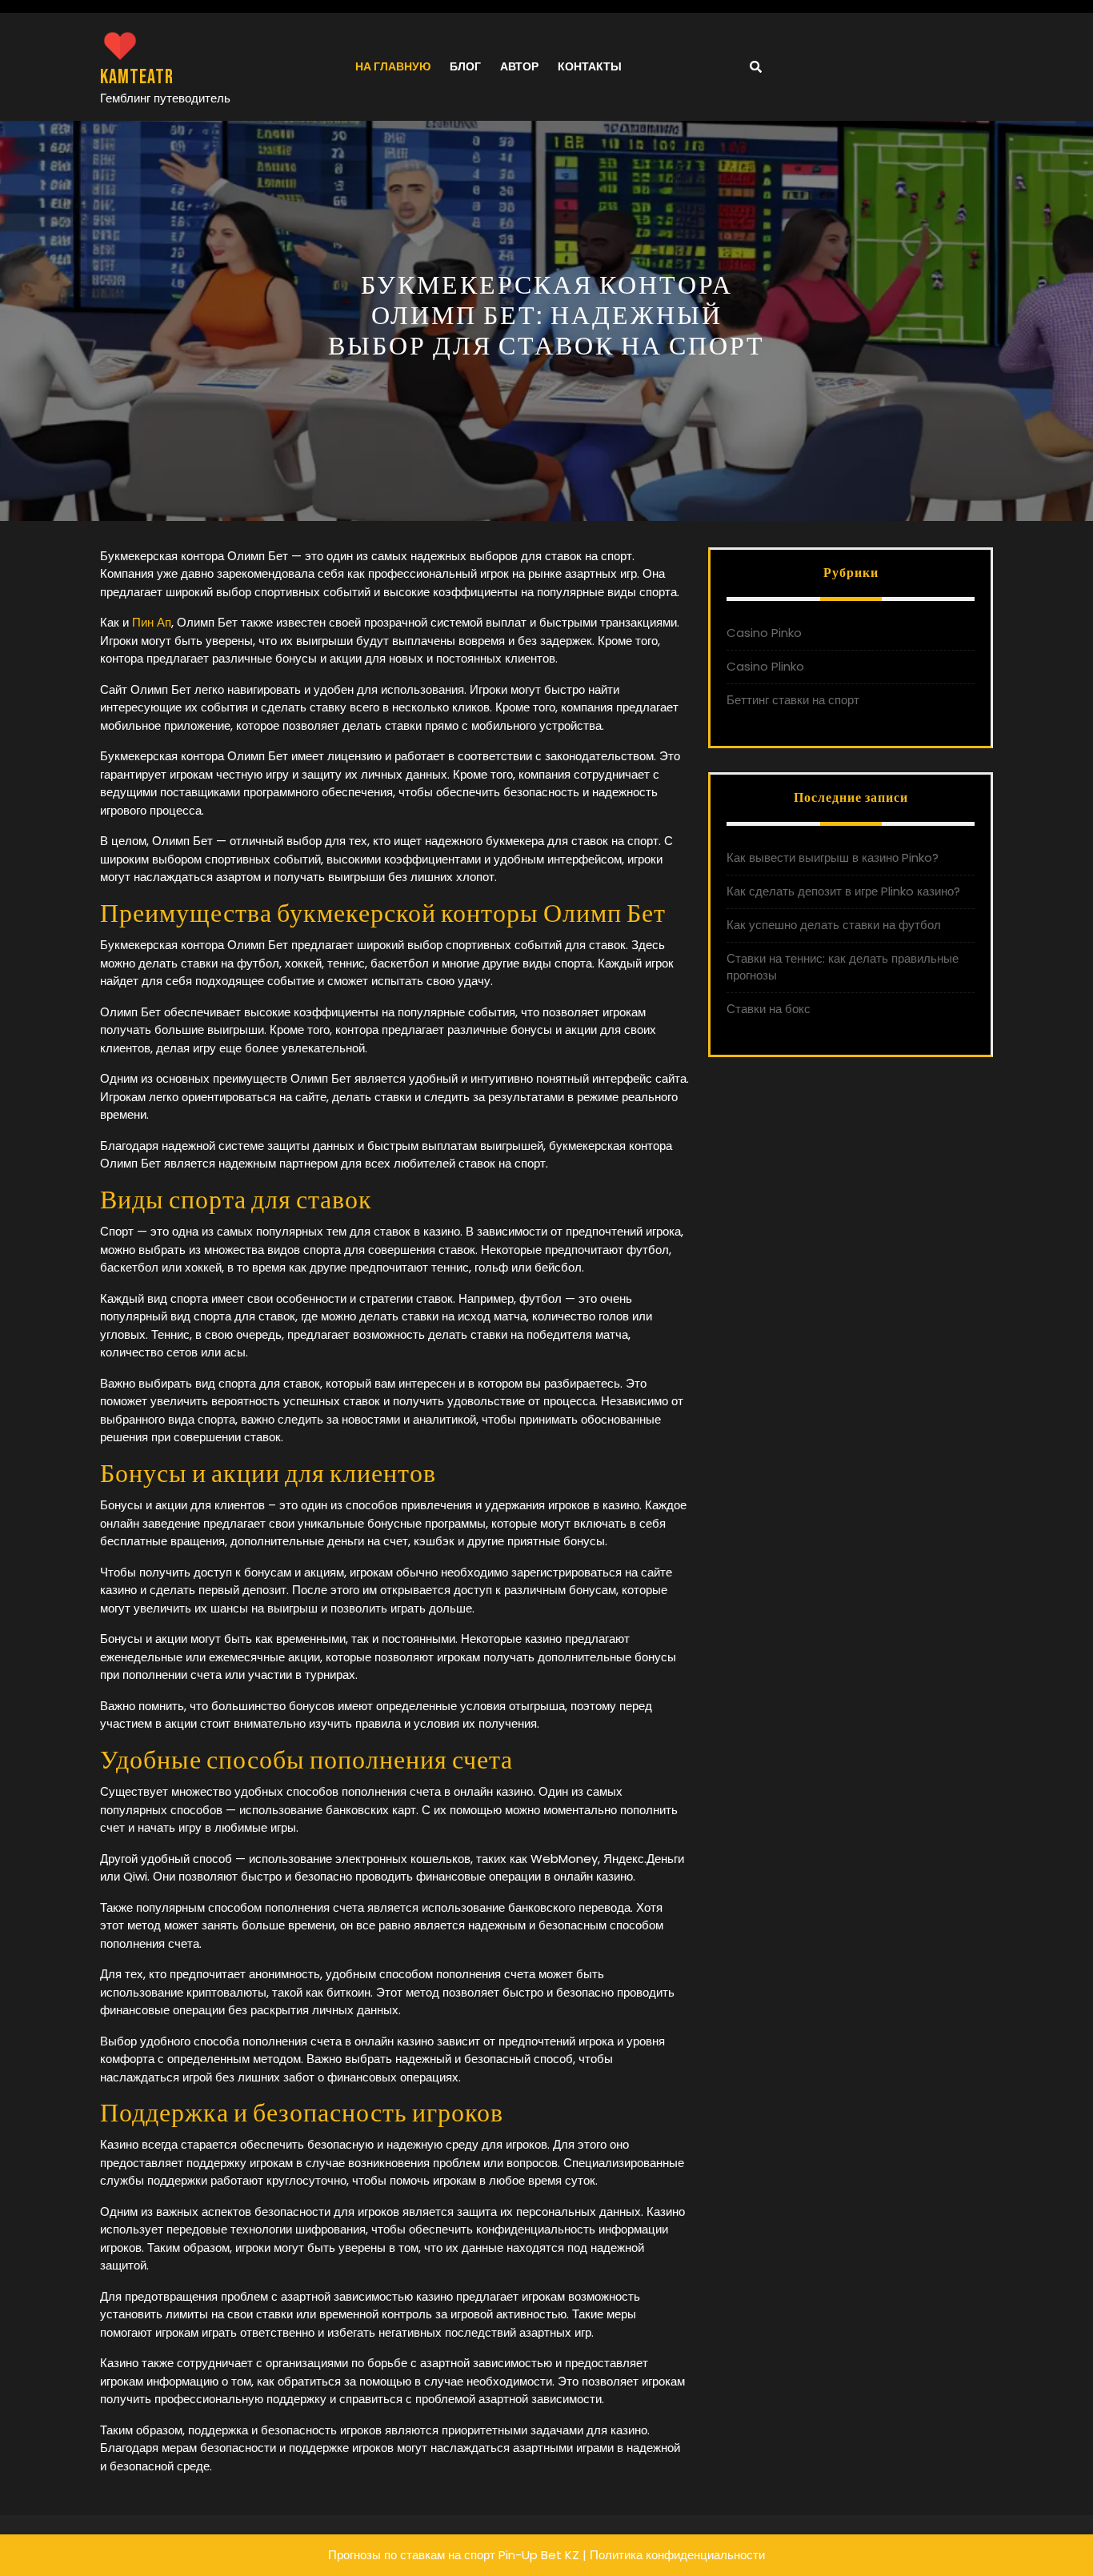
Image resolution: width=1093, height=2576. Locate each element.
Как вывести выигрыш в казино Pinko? (833, 857)
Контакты (590, 66)
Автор (519, 66)
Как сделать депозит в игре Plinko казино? (843, 891)
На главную (393, 66)
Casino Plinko (765, 666)
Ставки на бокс (769, 1009)
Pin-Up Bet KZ (539, 2555)
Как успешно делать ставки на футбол (834, 925)
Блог (465, 66)
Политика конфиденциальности (677, 2555)
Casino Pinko (764, 633)
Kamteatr (137, 77)
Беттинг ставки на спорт (793, 700)
